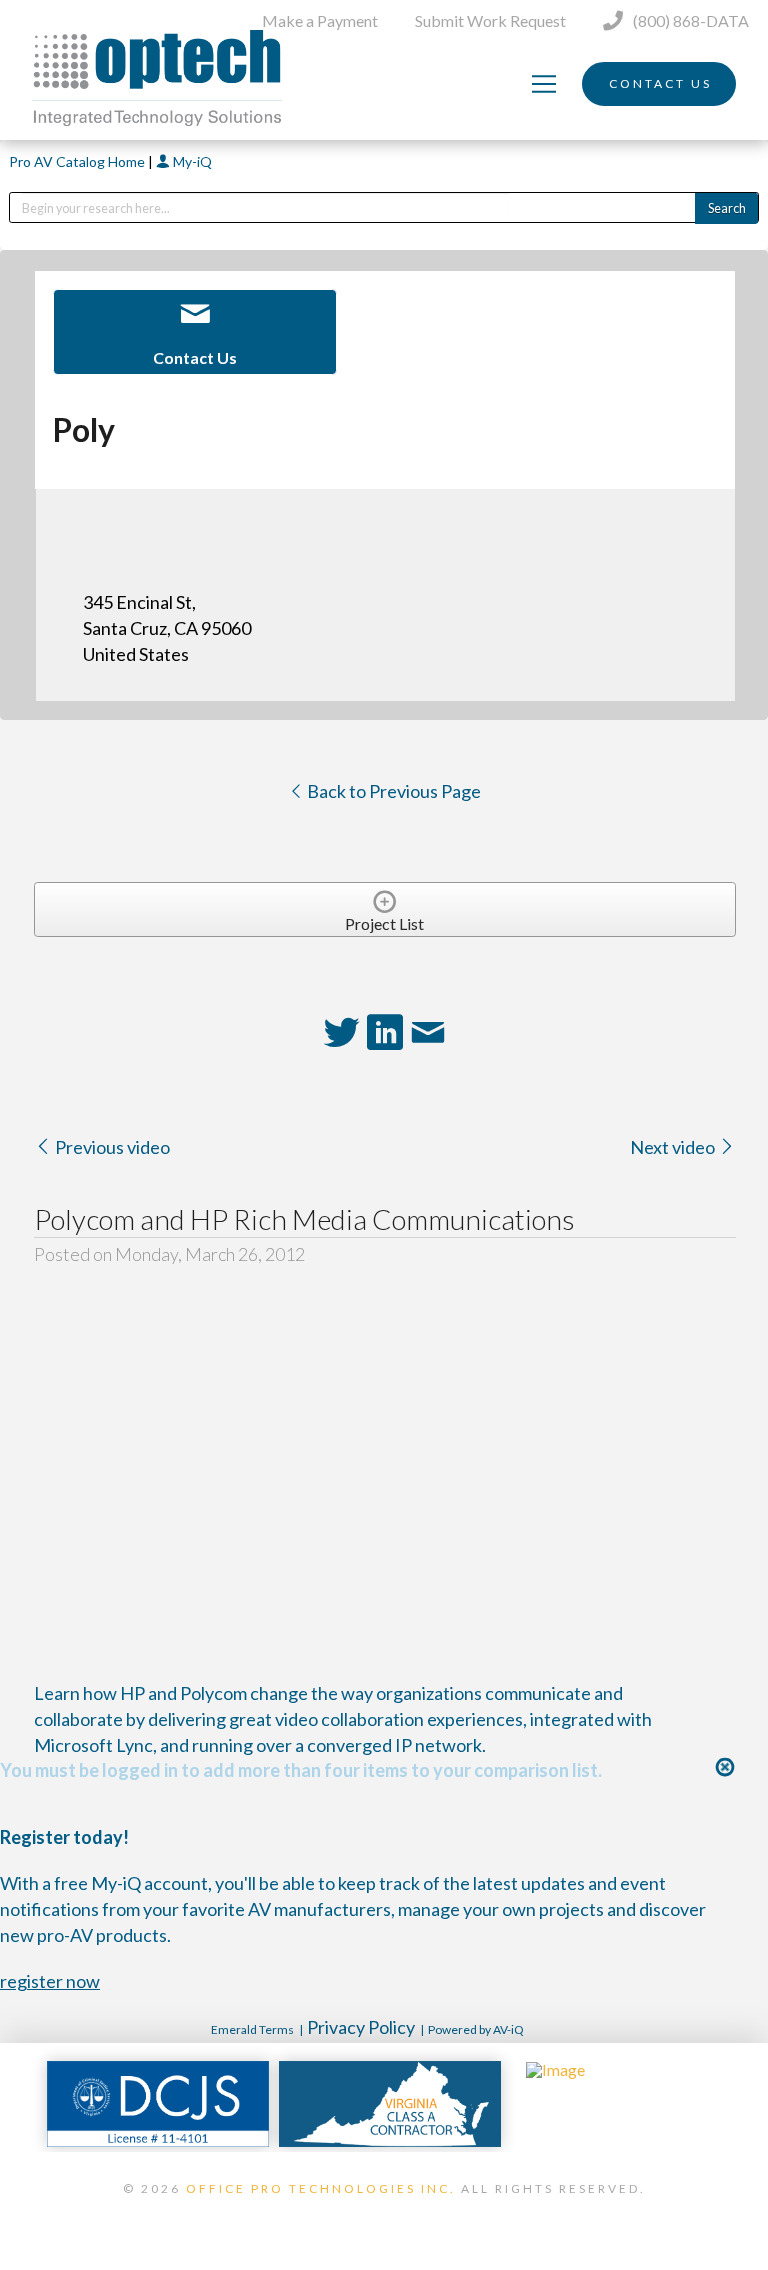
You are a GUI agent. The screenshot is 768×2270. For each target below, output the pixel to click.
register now (50, 1981)
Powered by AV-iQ (476, 2029)
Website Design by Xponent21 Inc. (384, 2214)
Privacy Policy (361, 2027)
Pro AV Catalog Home (78, 161)
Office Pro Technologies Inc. (321, 2188)
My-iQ (191, 161)
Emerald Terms (252, 2029)
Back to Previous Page (392, 791)
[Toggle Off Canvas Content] (544, 84)
